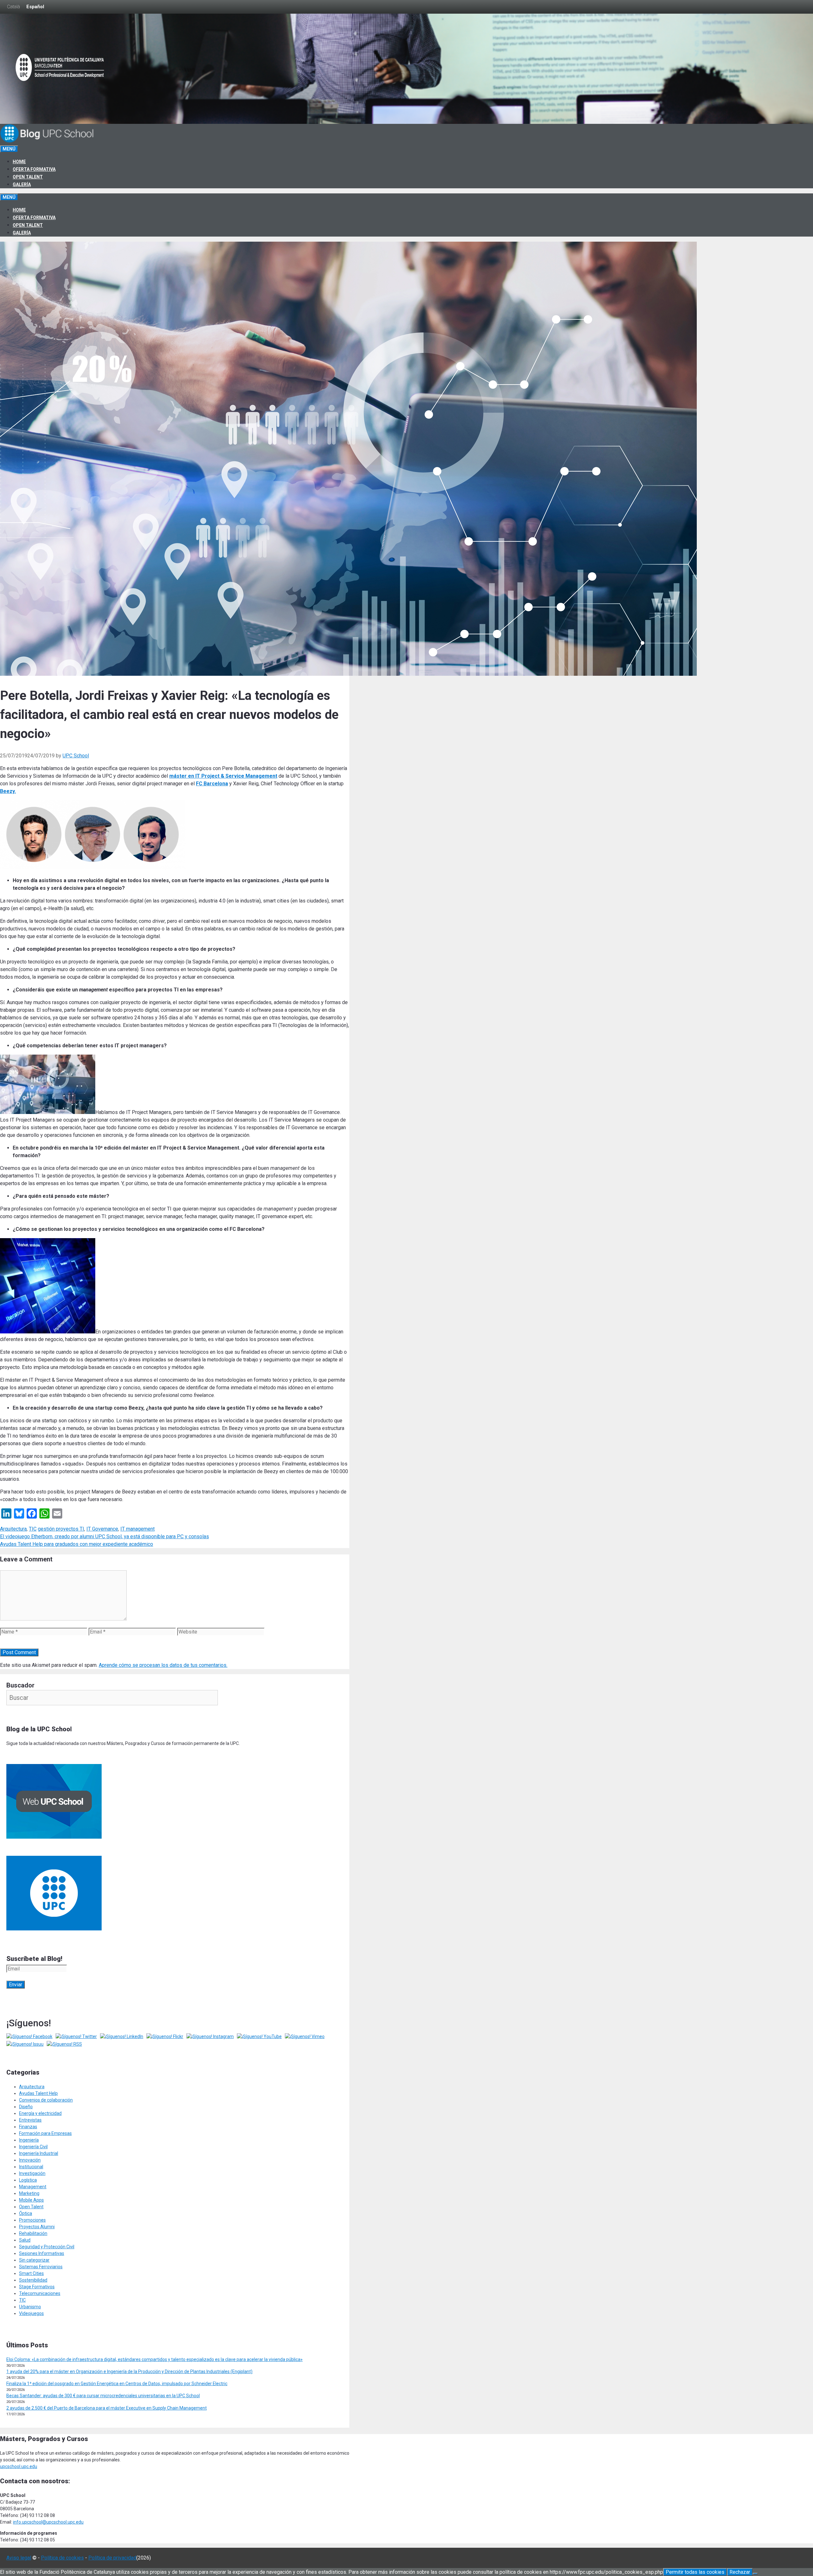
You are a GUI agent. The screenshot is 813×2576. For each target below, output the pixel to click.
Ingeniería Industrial (39, 2153)
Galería (22, 184)
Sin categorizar (34, 2260)
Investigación (32, 2173)
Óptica (26, 2213)
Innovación (30, 2160)
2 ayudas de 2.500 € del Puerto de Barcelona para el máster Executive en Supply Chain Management (107, 2408)
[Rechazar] (755, 2574)
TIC (33, 1529)
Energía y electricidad (40, 2113)
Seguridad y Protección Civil (47, 2247)
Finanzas (28, 2127)
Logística (28, 2180)
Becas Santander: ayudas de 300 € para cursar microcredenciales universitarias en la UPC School (103, 2396)
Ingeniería (29, 2140)
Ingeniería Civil (33, 2147)
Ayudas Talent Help (38, 2093)
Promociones (32, 2220)
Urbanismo (30, 2307)
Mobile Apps (31, 2200)
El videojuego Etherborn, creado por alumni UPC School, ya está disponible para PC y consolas (104, 1536)
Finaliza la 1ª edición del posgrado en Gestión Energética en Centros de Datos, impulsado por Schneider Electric (117, 2384)
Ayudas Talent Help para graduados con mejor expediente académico (77, 1544)
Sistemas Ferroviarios (41, 2267)
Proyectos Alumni (37, 2227)
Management (33, 2187)
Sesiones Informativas (42, 2253)
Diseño (26, 2107)
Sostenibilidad (33, 2280)
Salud (25, 2240)
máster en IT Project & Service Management (223, 776)
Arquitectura (13, 1529)
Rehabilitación (33, 2233)
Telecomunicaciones (40, 2293)
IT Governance (102, 1529)
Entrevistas (30, 2120)
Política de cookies (62, 2558)
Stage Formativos (37, 2287)
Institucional (31, 2167)
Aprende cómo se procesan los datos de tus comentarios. (163, 1665)
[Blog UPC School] (48, 141)
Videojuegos (31, 2313)
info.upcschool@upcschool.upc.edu (48, 2522)
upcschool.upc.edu (19, 2466)
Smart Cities (31, 2273)
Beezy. (8, 791)
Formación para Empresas (45, 2133)
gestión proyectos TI (61, 1529)
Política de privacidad (112, 2558)
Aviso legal (19, 2558)
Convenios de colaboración (46, 2100)
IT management (138, 1529)
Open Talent (28, 177)
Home (19, 162)
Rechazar (740, 2572)
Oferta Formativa (34, 169)
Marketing (29, 2193)
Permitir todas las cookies (695, 2572)
